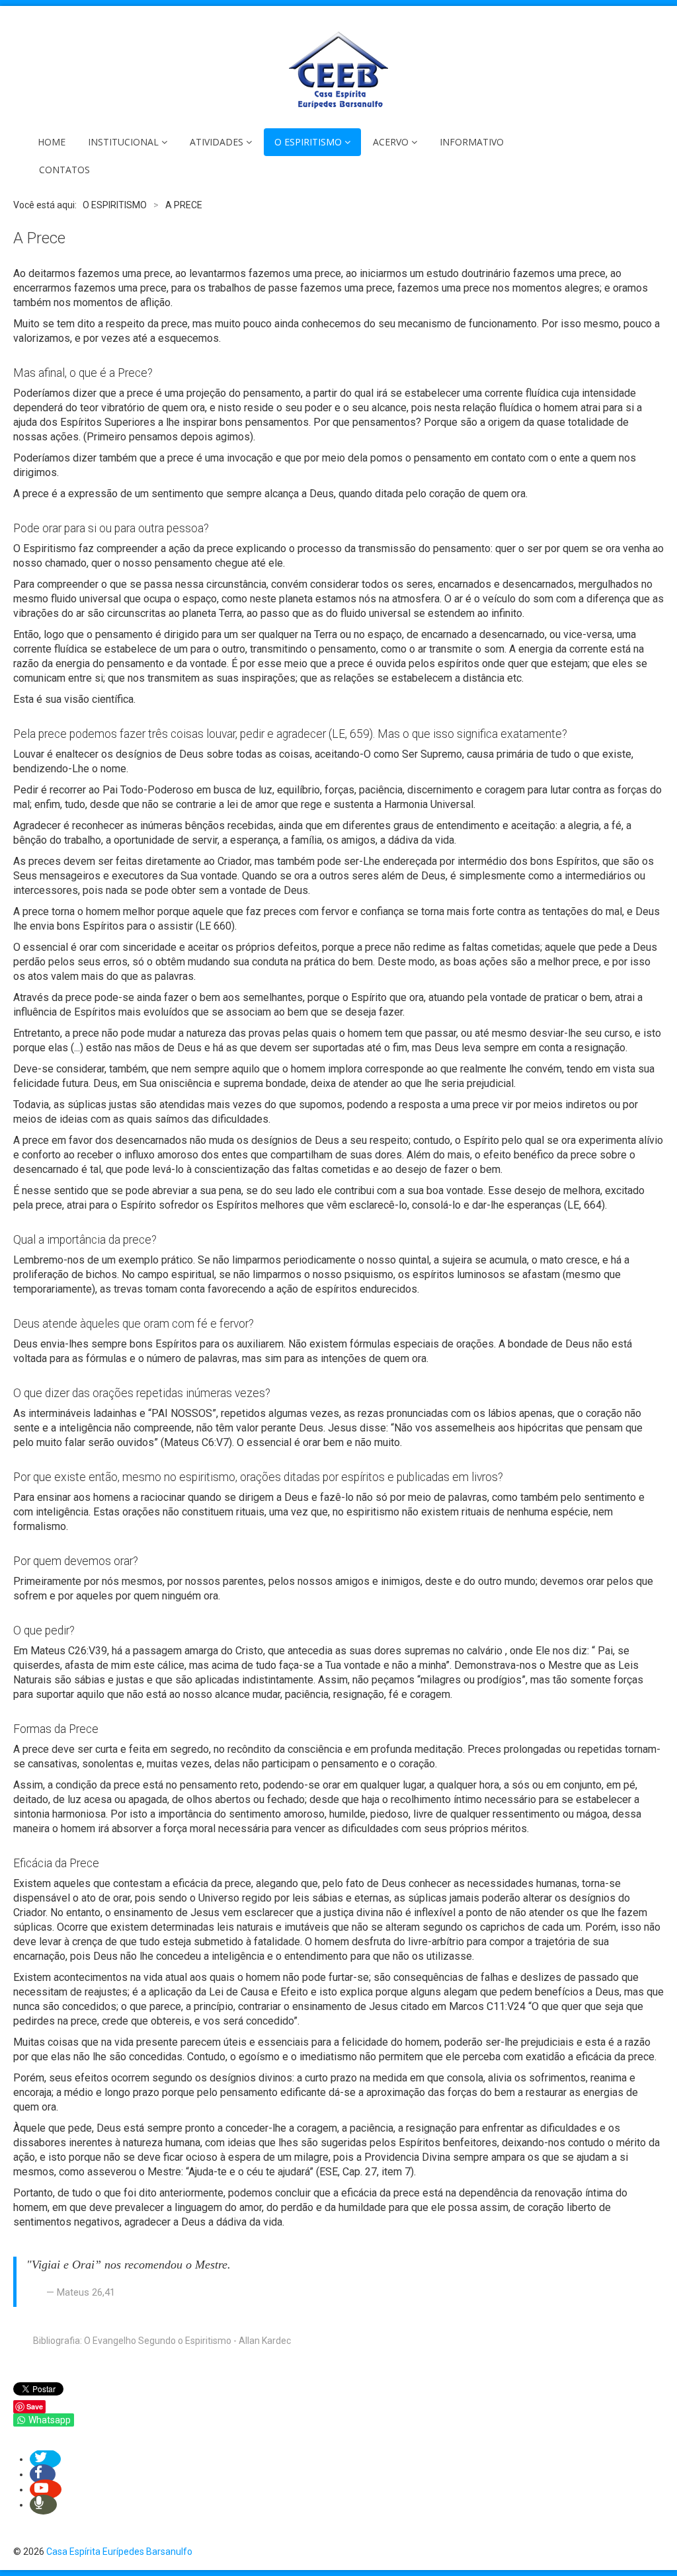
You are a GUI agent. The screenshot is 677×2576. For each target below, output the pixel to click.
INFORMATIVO (472, 142)
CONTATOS (64, 170)
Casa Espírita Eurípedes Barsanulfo (119, 2552)
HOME (52, 142)
